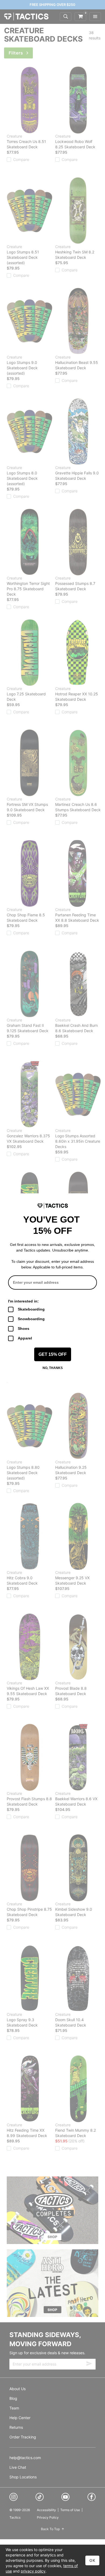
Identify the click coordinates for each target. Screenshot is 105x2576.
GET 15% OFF (53, 1354)
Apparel (25, 1338)
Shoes (24, 1328)
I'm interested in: (23, 1301)
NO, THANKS (53, 1368)
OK (92, 2560)
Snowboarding (31, 1319)
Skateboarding (31, 1309)
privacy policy (33, 2571)
